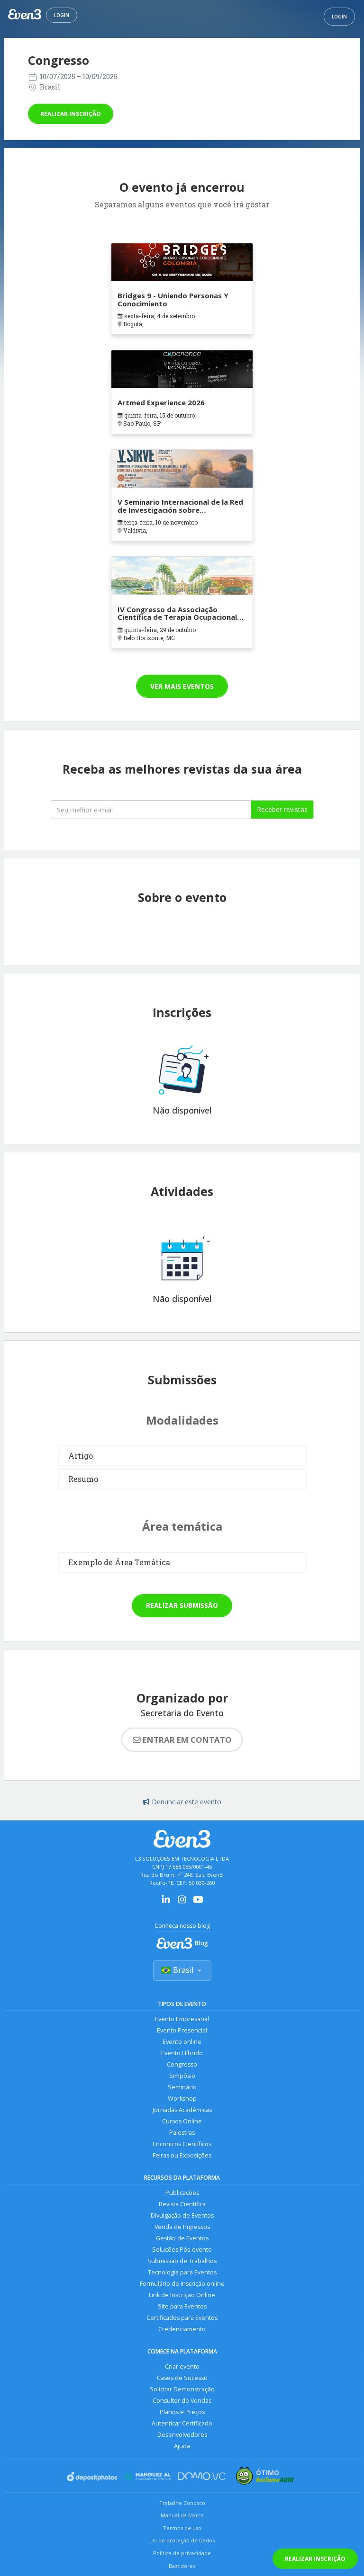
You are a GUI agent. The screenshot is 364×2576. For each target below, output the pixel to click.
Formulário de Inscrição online (182, 2284)
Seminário (182, 2087)
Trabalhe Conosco (182, 2503)
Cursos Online (182, 2121)
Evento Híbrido (182, 2053)
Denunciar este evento (187, 1802)
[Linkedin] (166, 1903)
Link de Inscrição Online (182, 2295)
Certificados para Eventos (182, 2318)
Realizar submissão (182, 1605)
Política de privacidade (182, 2553)
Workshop (182, 2099)
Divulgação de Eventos (182, 2215)
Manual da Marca (182, 2515)
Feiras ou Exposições (182, 2155)
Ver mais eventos (182, 686)
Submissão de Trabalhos (182, 2261)
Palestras (182, 2133)
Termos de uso (182, 2528)
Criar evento (182, 2367)
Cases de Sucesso (182, 2378)
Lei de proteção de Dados (182, 2540)
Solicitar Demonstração (182, 2389)
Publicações (182, 2193)
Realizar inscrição (71, 114)
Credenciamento (182, 2329)
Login (62, 15)
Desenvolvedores (182, 2435)
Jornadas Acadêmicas (182, 2110)
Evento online (182, 2042)
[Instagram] (182, 1903)
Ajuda (182, 2446)
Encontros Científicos (182, 2144)
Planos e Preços (182, 2412)
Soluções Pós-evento (182, 2250)
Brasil (183, 1970)
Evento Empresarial (182, 2019)
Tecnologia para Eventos (182, 2272)
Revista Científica (182, 2204)
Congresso (182, 2064)
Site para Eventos (182, 2306)
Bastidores (182, 2566)
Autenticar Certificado (182, 2423)
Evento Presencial (182, 2030)
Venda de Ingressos (182, 2227)
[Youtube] (198, 1903)
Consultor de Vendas (182, 2401)
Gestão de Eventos (182, 2238)
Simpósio (182, 2076)
